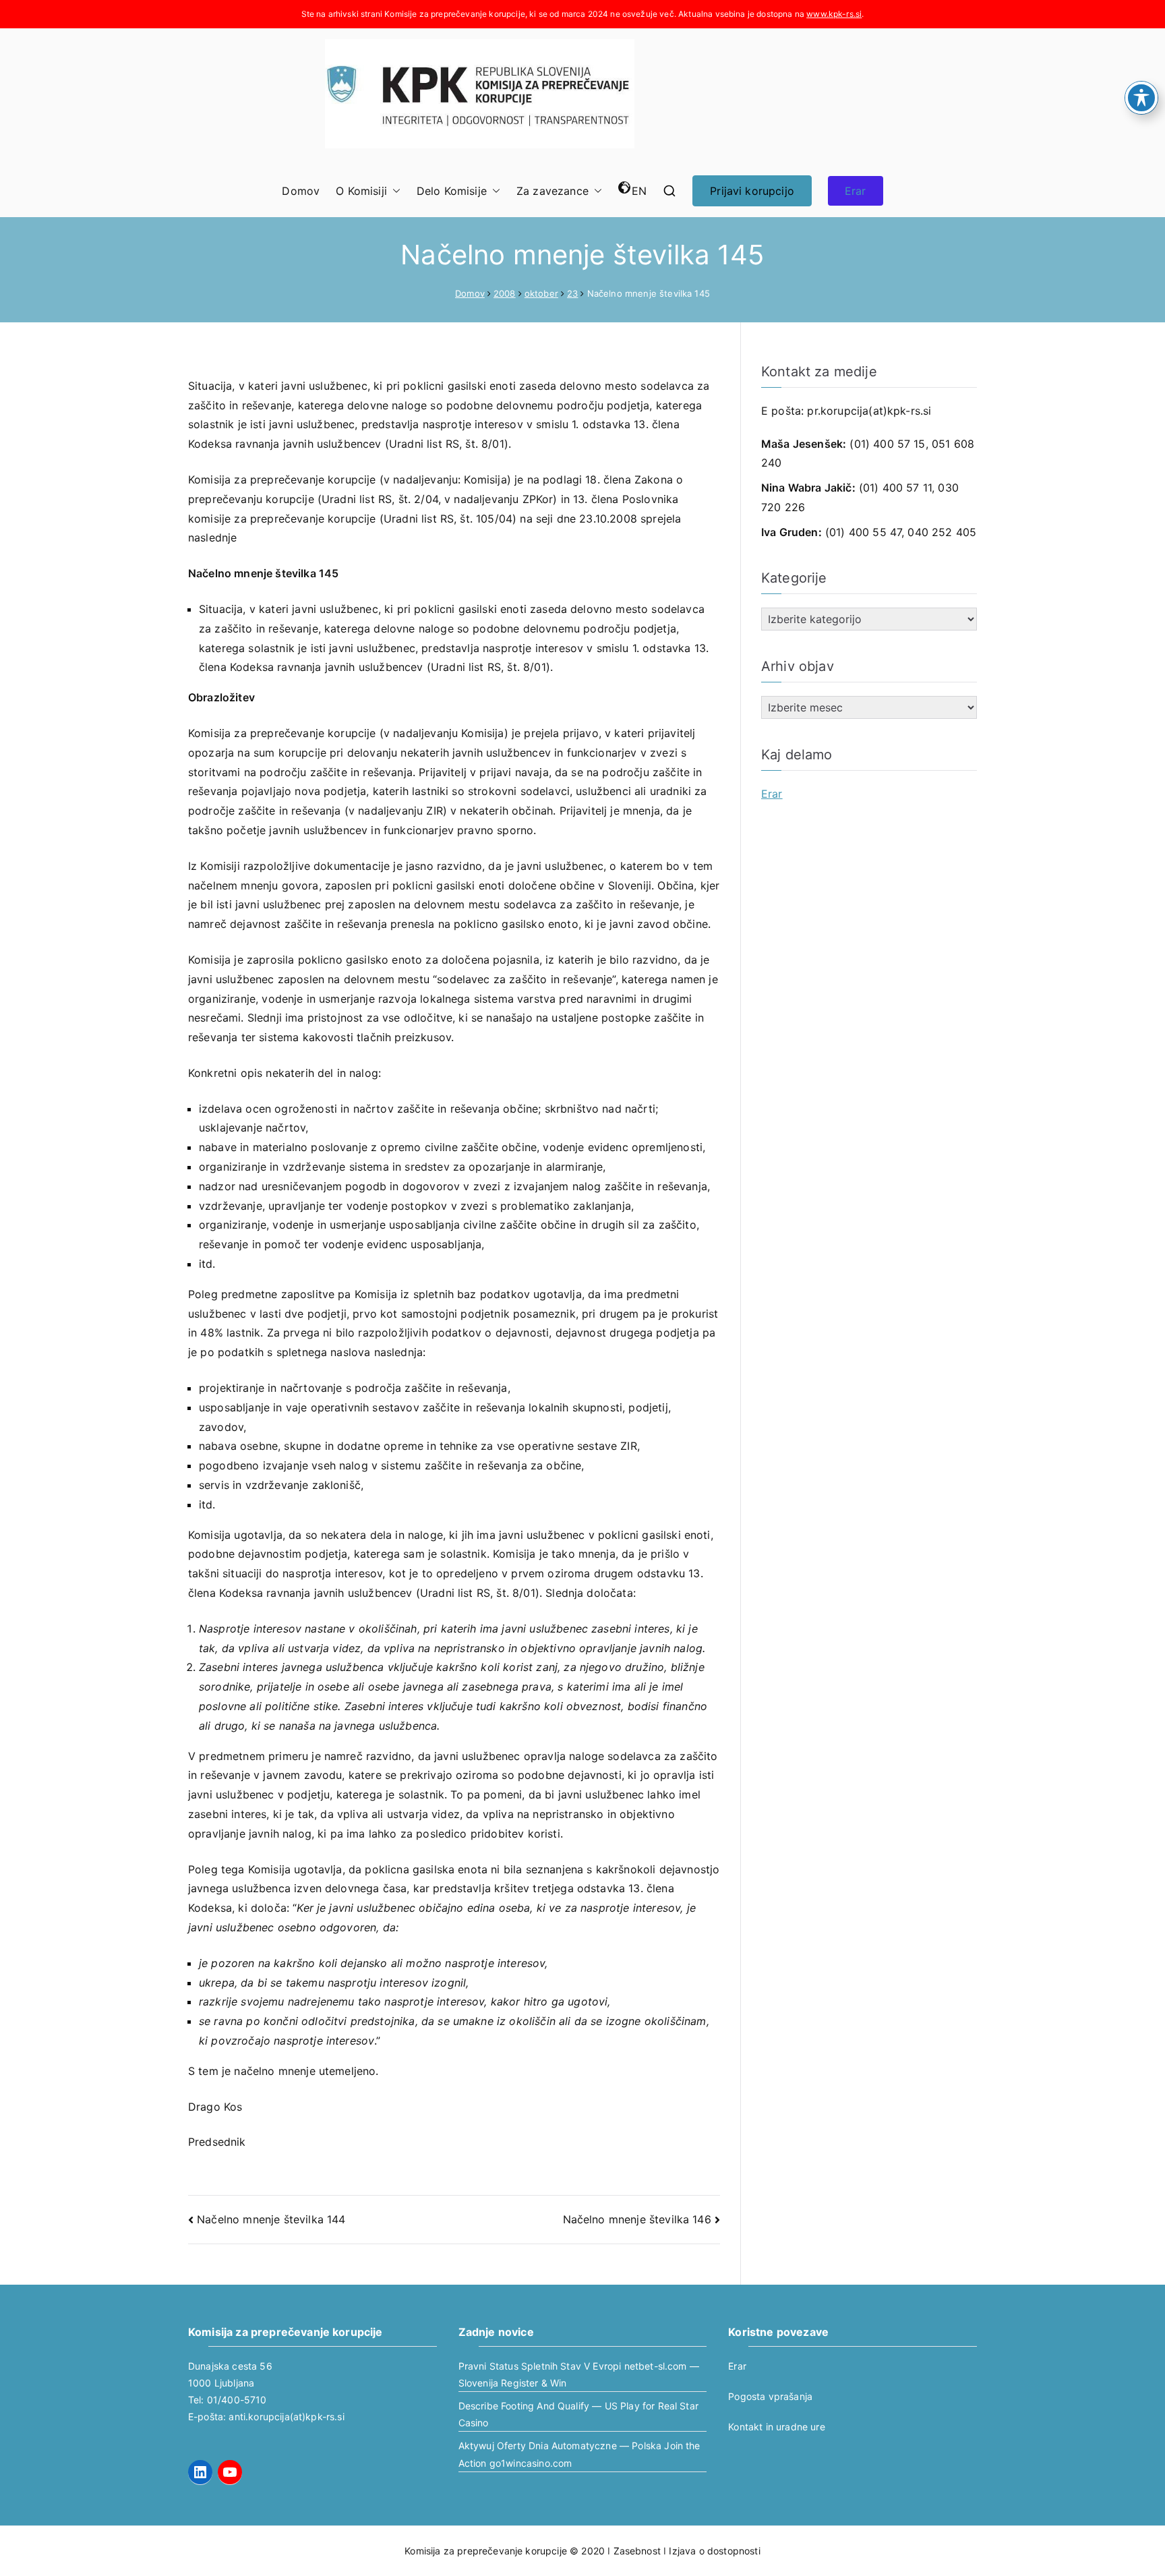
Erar (856, 191)
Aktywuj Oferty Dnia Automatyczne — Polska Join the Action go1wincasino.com (579, 2454)
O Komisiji (361, 191)
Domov (301, 191)
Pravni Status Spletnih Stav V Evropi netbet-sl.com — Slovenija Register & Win (579, 2374)
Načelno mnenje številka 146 (637, 2219)
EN (639, 191)
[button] (394, 191)
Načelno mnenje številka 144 (271, 2219)
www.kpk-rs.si (834, 14)
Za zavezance (552, 191)
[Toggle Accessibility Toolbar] (1141, 98)
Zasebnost (637, 2551)
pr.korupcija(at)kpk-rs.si (869, 411)
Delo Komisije (452, 191)
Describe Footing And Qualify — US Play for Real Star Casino (578, 2414)
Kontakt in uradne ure (776, 2427)
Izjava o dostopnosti (714, 2551)
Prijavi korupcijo (752, 191)
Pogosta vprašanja (770, 2396)
